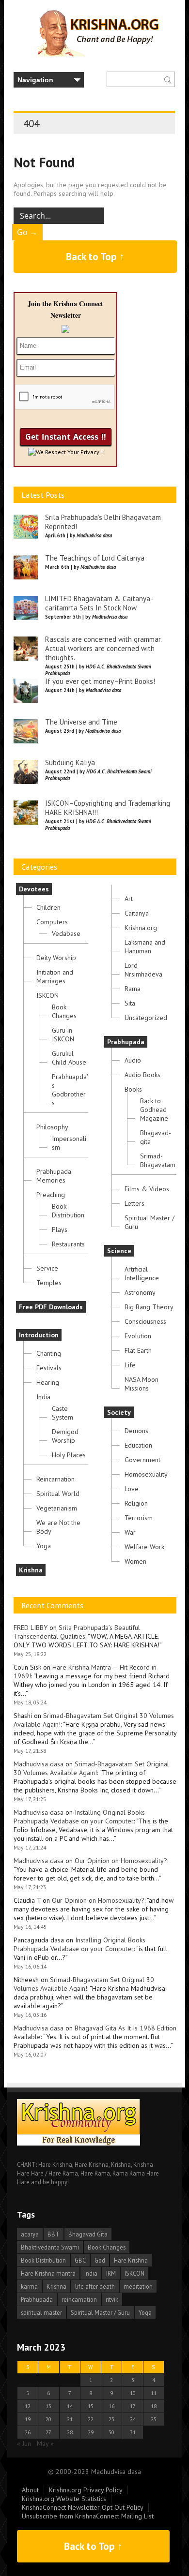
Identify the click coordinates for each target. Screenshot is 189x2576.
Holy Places (69, 1455)
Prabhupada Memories (54, 1176)
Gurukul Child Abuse (69, 1058)
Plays (60, 1229)
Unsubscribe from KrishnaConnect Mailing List (88, 2516)
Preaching (51, 1195)
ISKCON (47, 995)
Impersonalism (69, 1143)
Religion (136, 1503)
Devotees (34, 889)
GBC (80, 2260)
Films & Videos (147, 1189)
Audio (133, 1060)
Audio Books (142, 1075)
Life (130, 1365)
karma (29, 2286)
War (130, 1532)
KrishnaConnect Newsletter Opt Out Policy (83, 2507)
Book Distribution (68, 1211)
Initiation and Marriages (55, 977)
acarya (30, 2234)
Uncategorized (146, 1018)
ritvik (112, 2299)
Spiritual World (58, 1494)
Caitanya (137, 913)
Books (133, 1089)
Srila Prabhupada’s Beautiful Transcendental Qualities (77, 1632)
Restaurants (68, 1244)
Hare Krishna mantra (48, 2273)
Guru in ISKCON (63, 1035)
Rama (133, 989)
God (100, 2260)
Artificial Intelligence (142, 1273)
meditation (138, 2286)
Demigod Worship (65, 1436)
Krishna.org (141, 928)
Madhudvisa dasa (39, 1764)
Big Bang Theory (149, 1307)
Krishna (31, 1570)
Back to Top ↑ (95, 257)
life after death (95, 2286)
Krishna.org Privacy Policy (86, 2490)
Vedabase (66, 933)
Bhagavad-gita (156, 1137)
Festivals (49, 1368)
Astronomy (140, 1292)
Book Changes (64, 1011)
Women (135, 1561)
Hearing (48, 1382)
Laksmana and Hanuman (145, 947)
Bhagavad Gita (88, 2234)
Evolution (138, 1336)
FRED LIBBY (31, 1628)
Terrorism (139, 1518)
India (43, 1397)
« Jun (24, 2443)
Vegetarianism (57, 1508)
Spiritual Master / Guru (150, 1222)
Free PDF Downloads (51, 1307)
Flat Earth (138, 1350)
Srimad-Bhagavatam (158, 1160)
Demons (136, 1431)
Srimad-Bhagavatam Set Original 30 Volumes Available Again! (91, 1768)
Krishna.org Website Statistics (64, 2499)
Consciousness (145, 1321)
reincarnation (79, 2299)
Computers (52, 922)
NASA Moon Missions (142, 1384)
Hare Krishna (131, 2260)
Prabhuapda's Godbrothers (70, 1090)
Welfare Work (144, 1547)
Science (119, 1251)
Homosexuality (146, 1474)
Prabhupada (126, 1042)
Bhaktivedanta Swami (50, 2247)
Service (47, 1268)
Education (138, 1445)
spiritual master (41, 2312)
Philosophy (52, 1127)
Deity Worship (56, 958)
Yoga (44, 1546)
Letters (134, 1203)
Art (129, 899)
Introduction (39, 1335)
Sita (130, 1003)
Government (142, 1460)
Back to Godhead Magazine (154, 1110)
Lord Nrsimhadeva (143, 970)
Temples (49, 1283)
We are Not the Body (58, 1527)
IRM (111, 2273)
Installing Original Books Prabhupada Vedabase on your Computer (79, 1817)
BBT (54, 2234)
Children (48, 907)
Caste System (63, 1413)
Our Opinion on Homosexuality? (121, 1861)
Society (119, 1412)
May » (45, 2443)
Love (132, 1489)
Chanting (49, 1353)
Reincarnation (55, 1479)
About (30, 2490)
